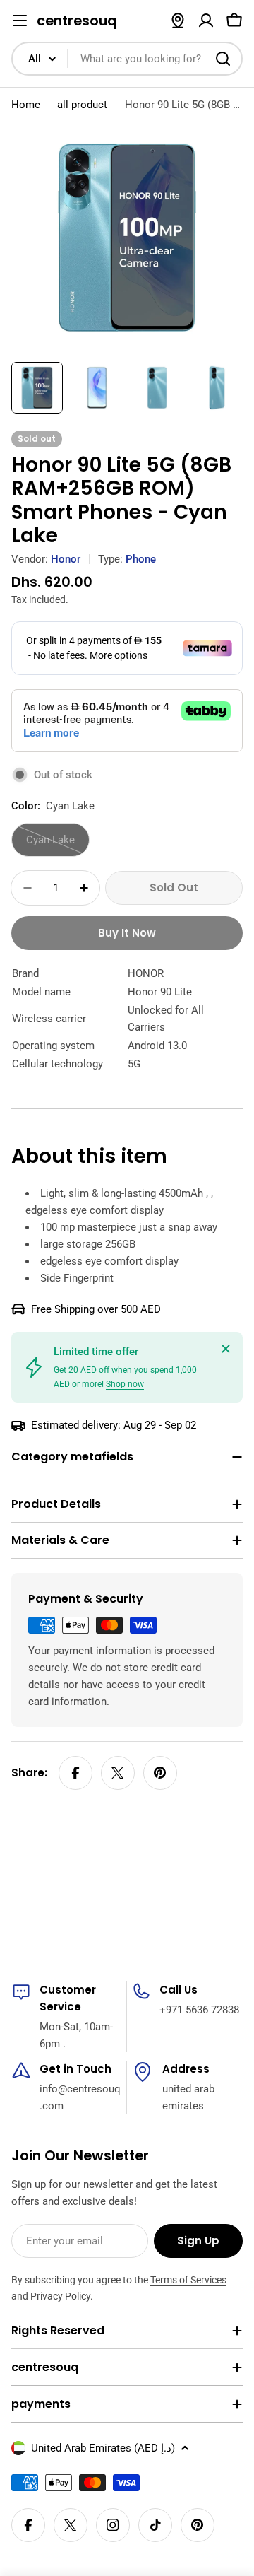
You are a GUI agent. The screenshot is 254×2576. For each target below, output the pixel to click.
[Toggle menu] (20, 21)
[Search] (223, 59)
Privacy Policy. (62, 2296)
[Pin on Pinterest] (160, 1773)
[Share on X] (118, 1773)
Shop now (125, 1384)
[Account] (206, 21)
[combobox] (127, 59)
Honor (66, 559)
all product (82, 105)
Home (26, 105)
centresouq (77, 21)
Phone (141, 559)
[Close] (226, 1349)
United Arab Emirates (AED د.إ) (103, 2448)
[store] (178, 21)
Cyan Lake (58, 845)
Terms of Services (188, 2280)
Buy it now (127, 933)
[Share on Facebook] (75, 1773)
